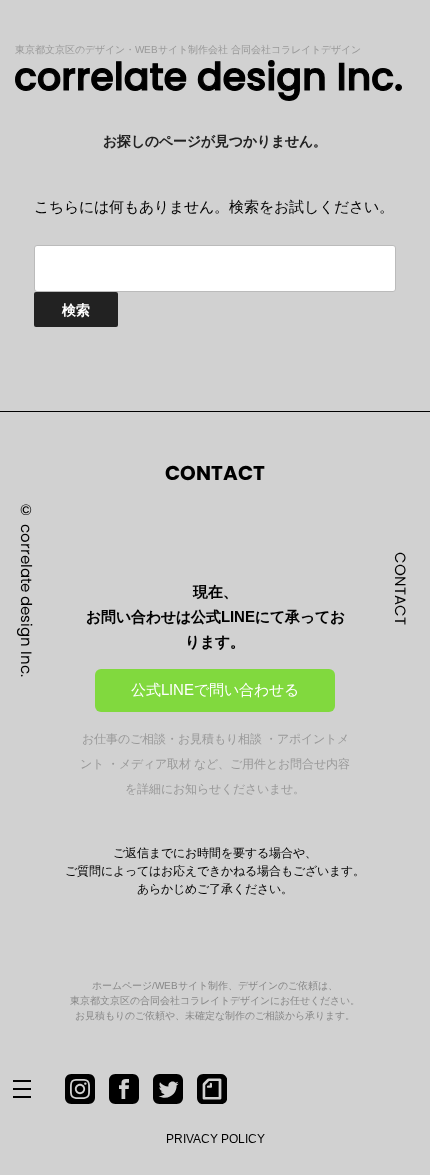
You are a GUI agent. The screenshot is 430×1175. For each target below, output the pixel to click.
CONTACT (400, 587)
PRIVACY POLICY (215, 1139)
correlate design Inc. (26, 600)
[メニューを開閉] (38, 1090)
